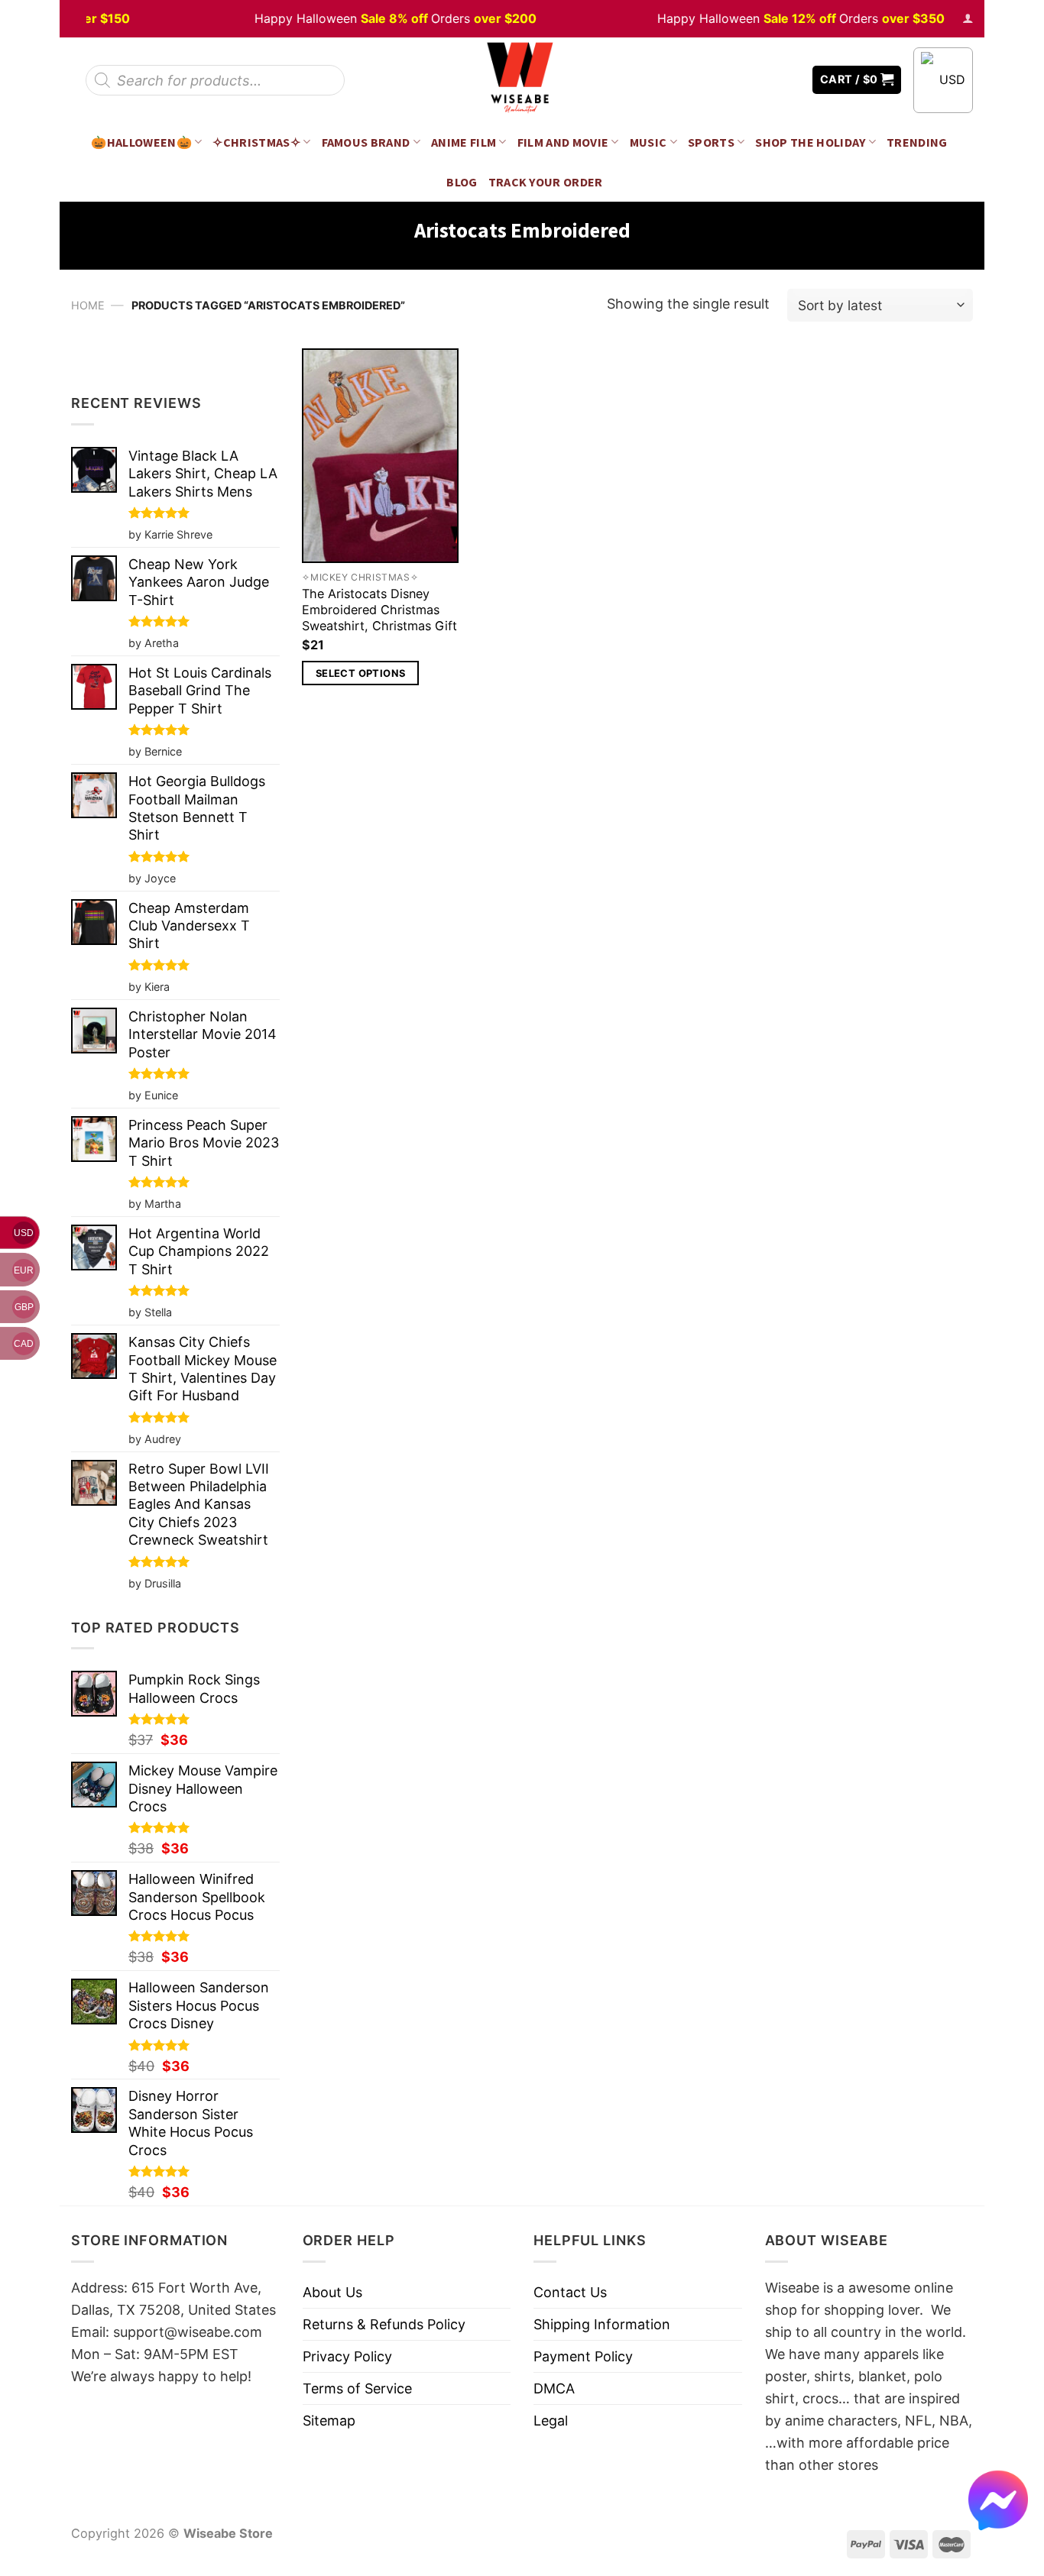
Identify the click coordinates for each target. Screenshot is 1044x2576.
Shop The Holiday (810, 142)
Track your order (546, 182)
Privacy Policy (347, 2356)
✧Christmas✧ (256, 142)
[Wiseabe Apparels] (522, 80)
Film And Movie (563, 142)
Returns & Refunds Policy (384, 2324)
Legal (551, 2421)
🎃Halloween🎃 (141, 142)
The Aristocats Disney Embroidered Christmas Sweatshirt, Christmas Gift (379, 610)
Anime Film (464, 142)
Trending (917, 142)
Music (648, 142)
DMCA (554, 2388)
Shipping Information (602, 2324)
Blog (462, 182)
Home (88, 305)
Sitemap (329, 2421)
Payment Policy (583, 2356)
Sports (711, 142)
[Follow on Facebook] (744, 80)
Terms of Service (357, 2388)
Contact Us (570, 2292)
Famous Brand (366, 142)
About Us (332, 2292)
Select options (360, 673)
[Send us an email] (789, 80)
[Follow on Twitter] (767, 80)
